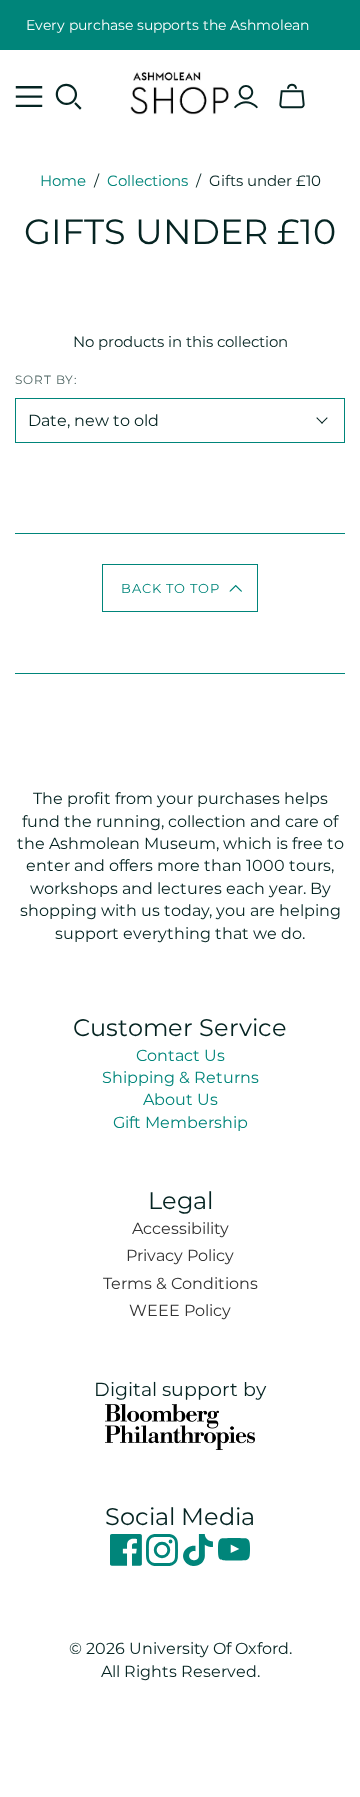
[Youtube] (234, 1560)
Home (63, 180)
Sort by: (46, 379)
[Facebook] (128, 1560)
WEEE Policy (180, 1310)
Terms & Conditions (180, 1283)
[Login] (246, 97)
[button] (180, 588)
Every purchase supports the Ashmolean (167, 25)
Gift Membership (180, 1122)
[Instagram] (164, 1560)
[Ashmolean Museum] (180, 90)
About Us (180, 1099)
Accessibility (180, 1228)
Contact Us (180, 1055)
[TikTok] (200, 1560)
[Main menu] (29, 97)
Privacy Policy (180, 1255)
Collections (147, 180)
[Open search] (69, 97)
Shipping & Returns (180, 1077)
